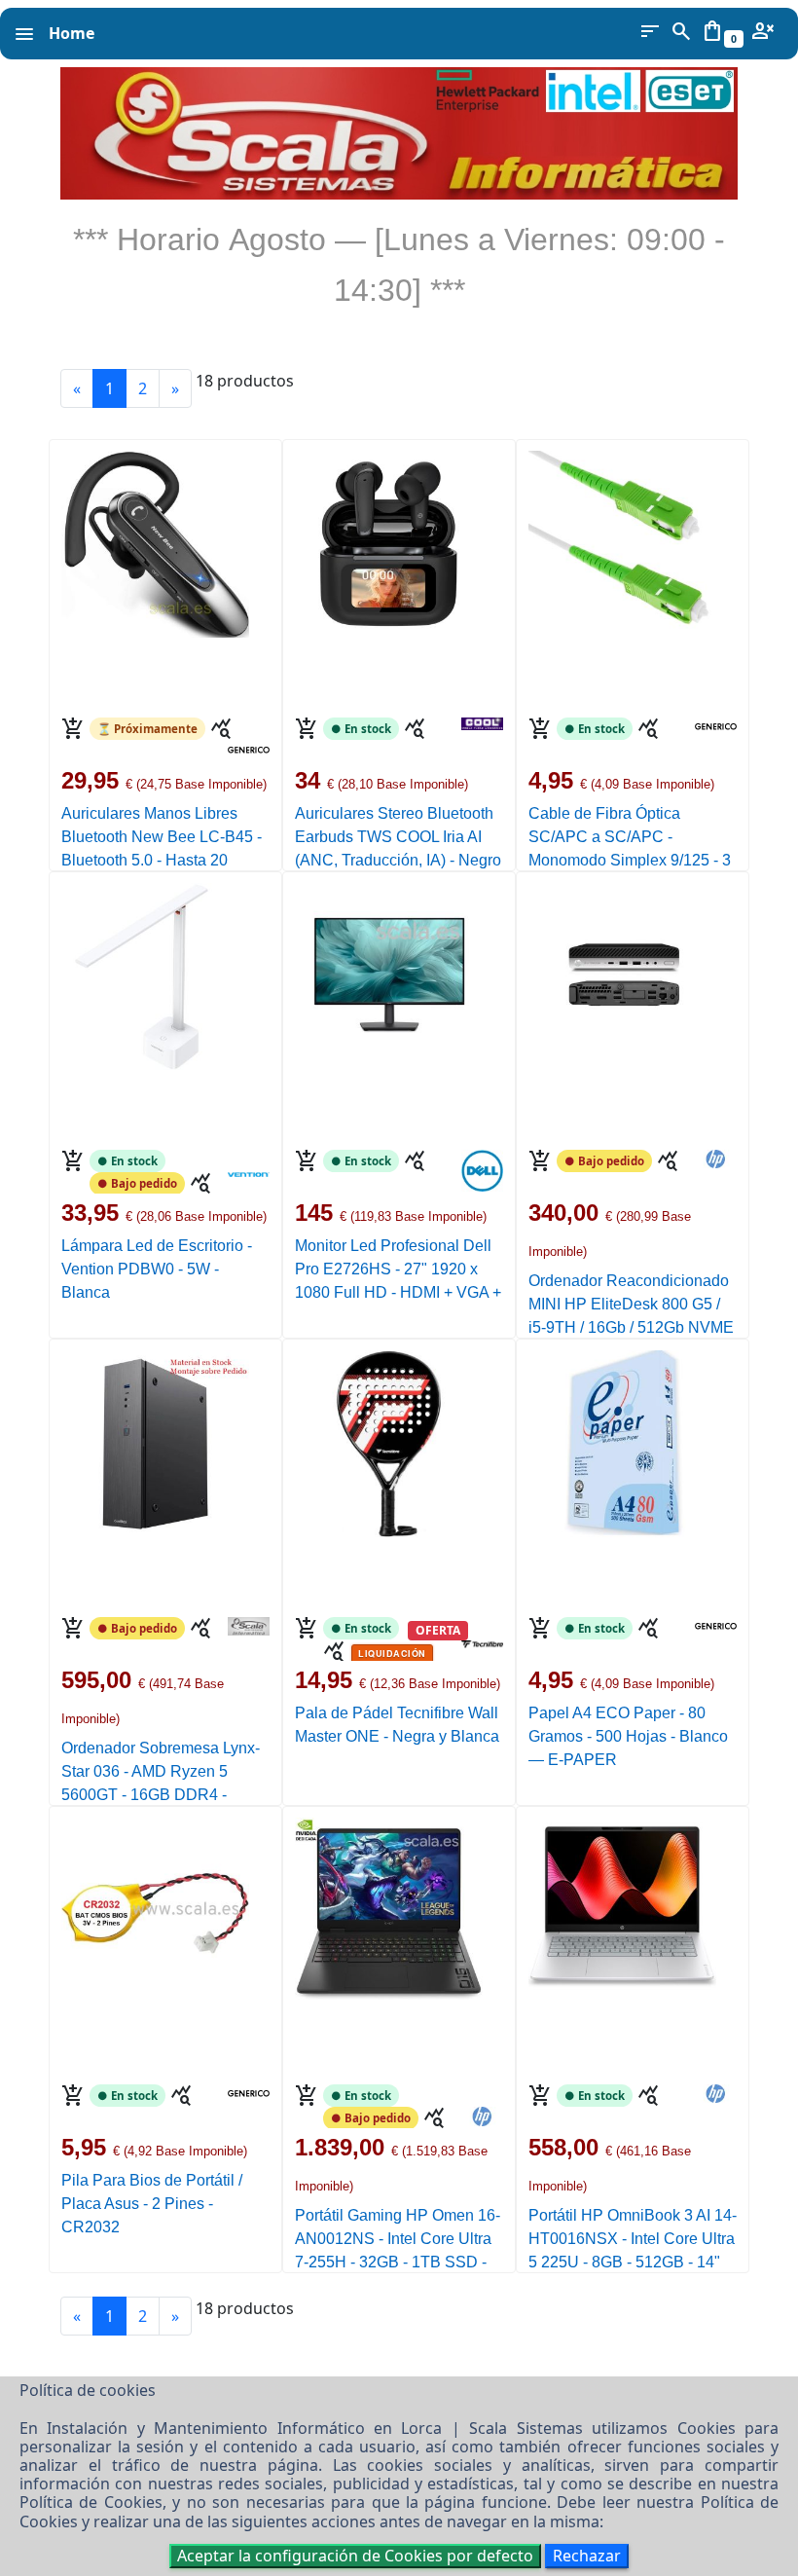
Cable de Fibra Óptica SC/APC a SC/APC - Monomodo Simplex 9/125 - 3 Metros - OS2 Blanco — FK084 (630, 860)
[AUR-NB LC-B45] (155, 537)
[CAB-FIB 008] (622, 537)
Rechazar (587, 2556)
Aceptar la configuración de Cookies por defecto (355, 2556)
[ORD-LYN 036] (155, 1437)
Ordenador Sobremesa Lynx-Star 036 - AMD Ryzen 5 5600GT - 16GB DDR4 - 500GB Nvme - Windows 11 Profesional (161, 1795)
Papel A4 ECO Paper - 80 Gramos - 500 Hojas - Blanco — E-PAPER (628, 1736)
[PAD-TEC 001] (389, 1437)
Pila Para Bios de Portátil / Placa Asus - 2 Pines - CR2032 (152, 2204)
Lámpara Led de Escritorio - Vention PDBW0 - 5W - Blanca (157, 1269)
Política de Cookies (91, 2502)
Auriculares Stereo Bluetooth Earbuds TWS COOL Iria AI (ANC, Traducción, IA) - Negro (398, 837)
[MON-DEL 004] (389, 970)
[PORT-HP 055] (389, 1904)
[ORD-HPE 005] (622, 970)
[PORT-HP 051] (622, 1904)
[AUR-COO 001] (389, 537)
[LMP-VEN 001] (155, 970)
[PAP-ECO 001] (622, 1437)
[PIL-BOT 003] (155, 1904)
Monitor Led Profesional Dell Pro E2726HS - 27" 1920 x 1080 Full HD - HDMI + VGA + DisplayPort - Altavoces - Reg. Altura (398, 1292)
